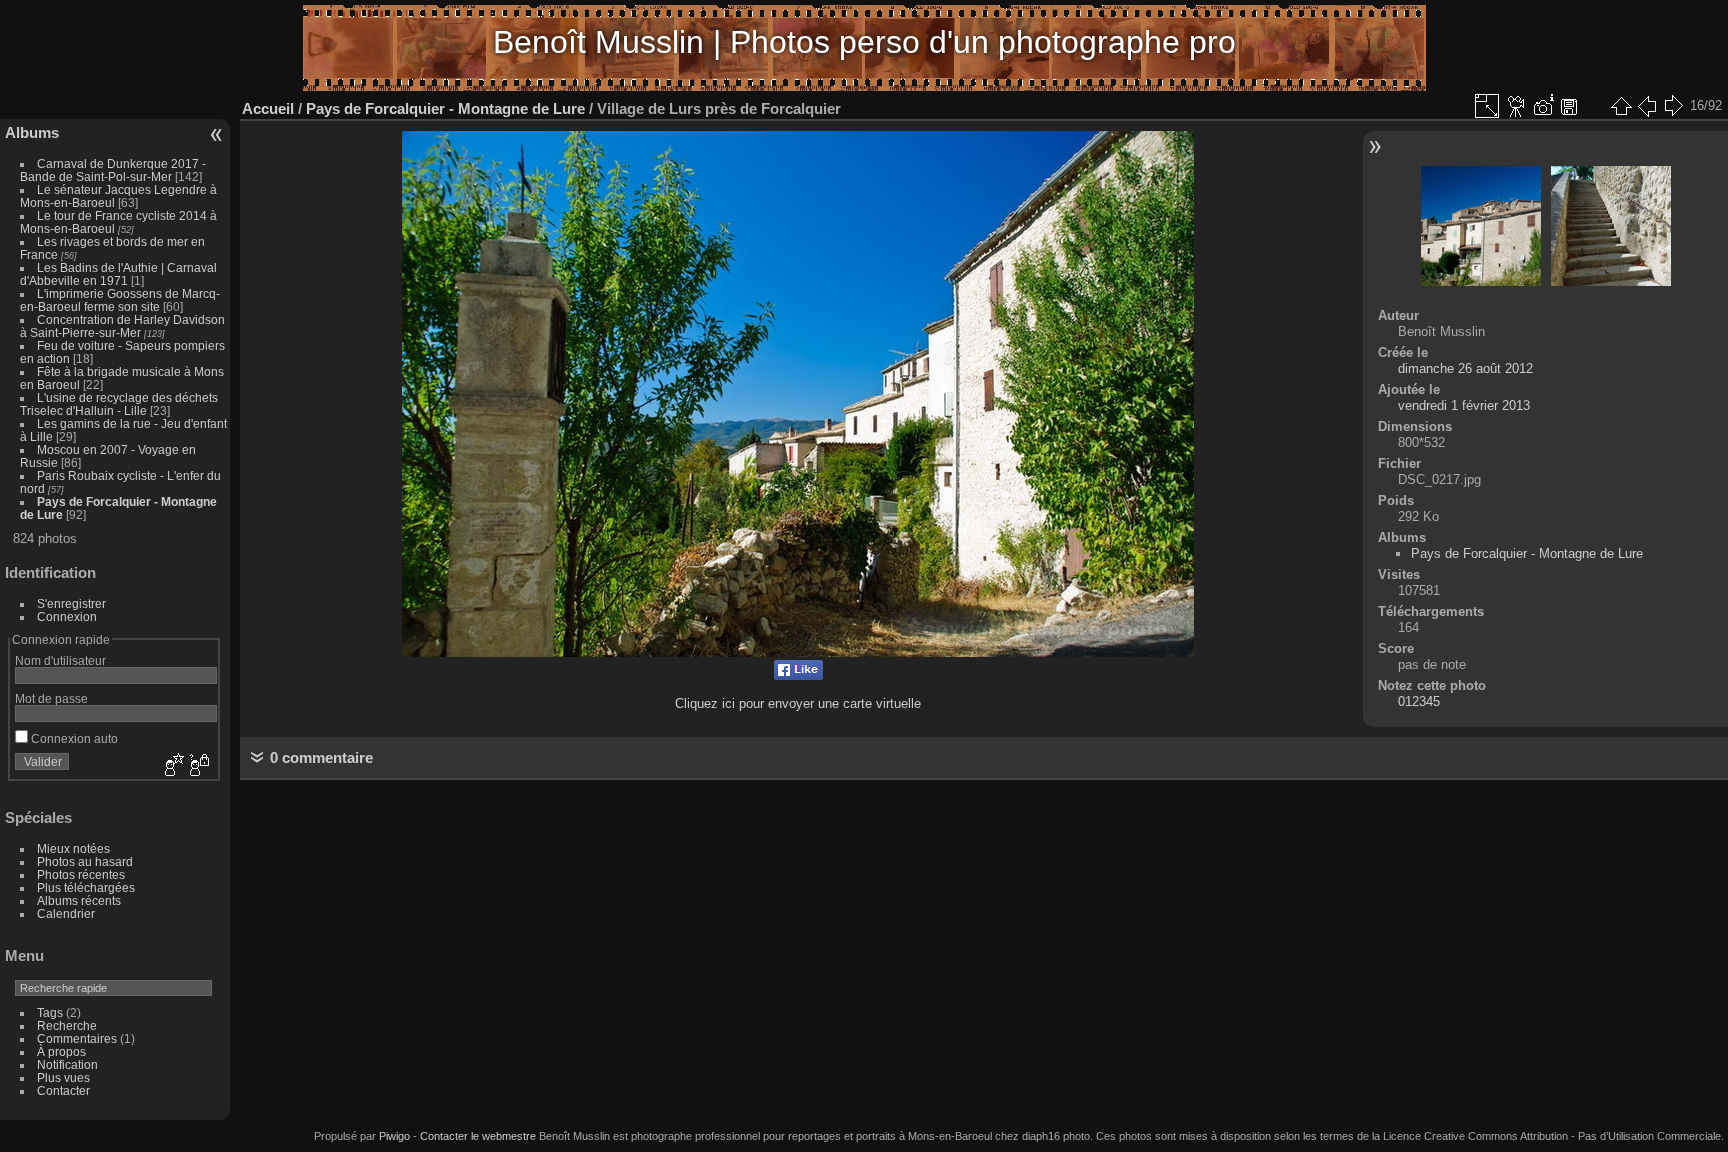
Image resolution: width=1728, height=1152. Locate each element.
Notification (67, 1064)
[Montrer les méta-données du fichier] (1543, 106)
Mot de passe (51, 698)
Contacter (63, 1090)
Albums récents (79, 900)
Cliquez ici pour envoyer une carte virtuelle (798, 703)
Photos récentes (81, 874)
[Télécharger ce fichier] (1569, 106)
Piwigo (394, 1136)
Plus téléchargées (86, 887)
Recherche (67, 1025)
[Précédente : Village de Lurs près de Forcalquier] (1647, 106)
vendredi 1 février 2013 (1464, 405)
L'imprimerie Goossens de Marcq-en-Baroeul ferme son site (120, 300)
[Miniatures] (1621, 106)
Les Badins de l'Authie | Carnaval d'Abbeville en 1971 (118, 274)
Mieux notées (73, 848)
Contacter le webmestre (478, 1136)
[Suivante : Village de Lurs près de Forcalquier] (1673, 106)
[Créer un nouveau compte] (172, 766)
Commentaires (77, 1038)
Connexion (67, 616)
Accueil (268, 108)
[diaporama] (1517, 106)
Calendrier (66, 913)
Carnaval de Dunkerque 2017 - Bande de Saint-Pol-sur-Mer (113, 170)
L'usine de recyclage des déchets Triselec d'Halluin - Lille (119, 404)
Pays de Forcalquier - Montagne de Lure (445, 108)
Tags (50, 1012)
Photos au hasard (85, 861)
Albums (32, 132)
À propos (61, 1051)
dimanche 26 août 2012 (1465, 368)
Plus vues (63, 1077)
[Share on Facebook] (798, 675)
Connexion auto (73, 738)
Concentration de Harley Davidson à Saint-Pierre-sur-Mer (122, 326)
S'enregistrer (71, 603)
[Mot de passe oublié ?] (198, 766)
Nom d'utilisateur (60, 660)
